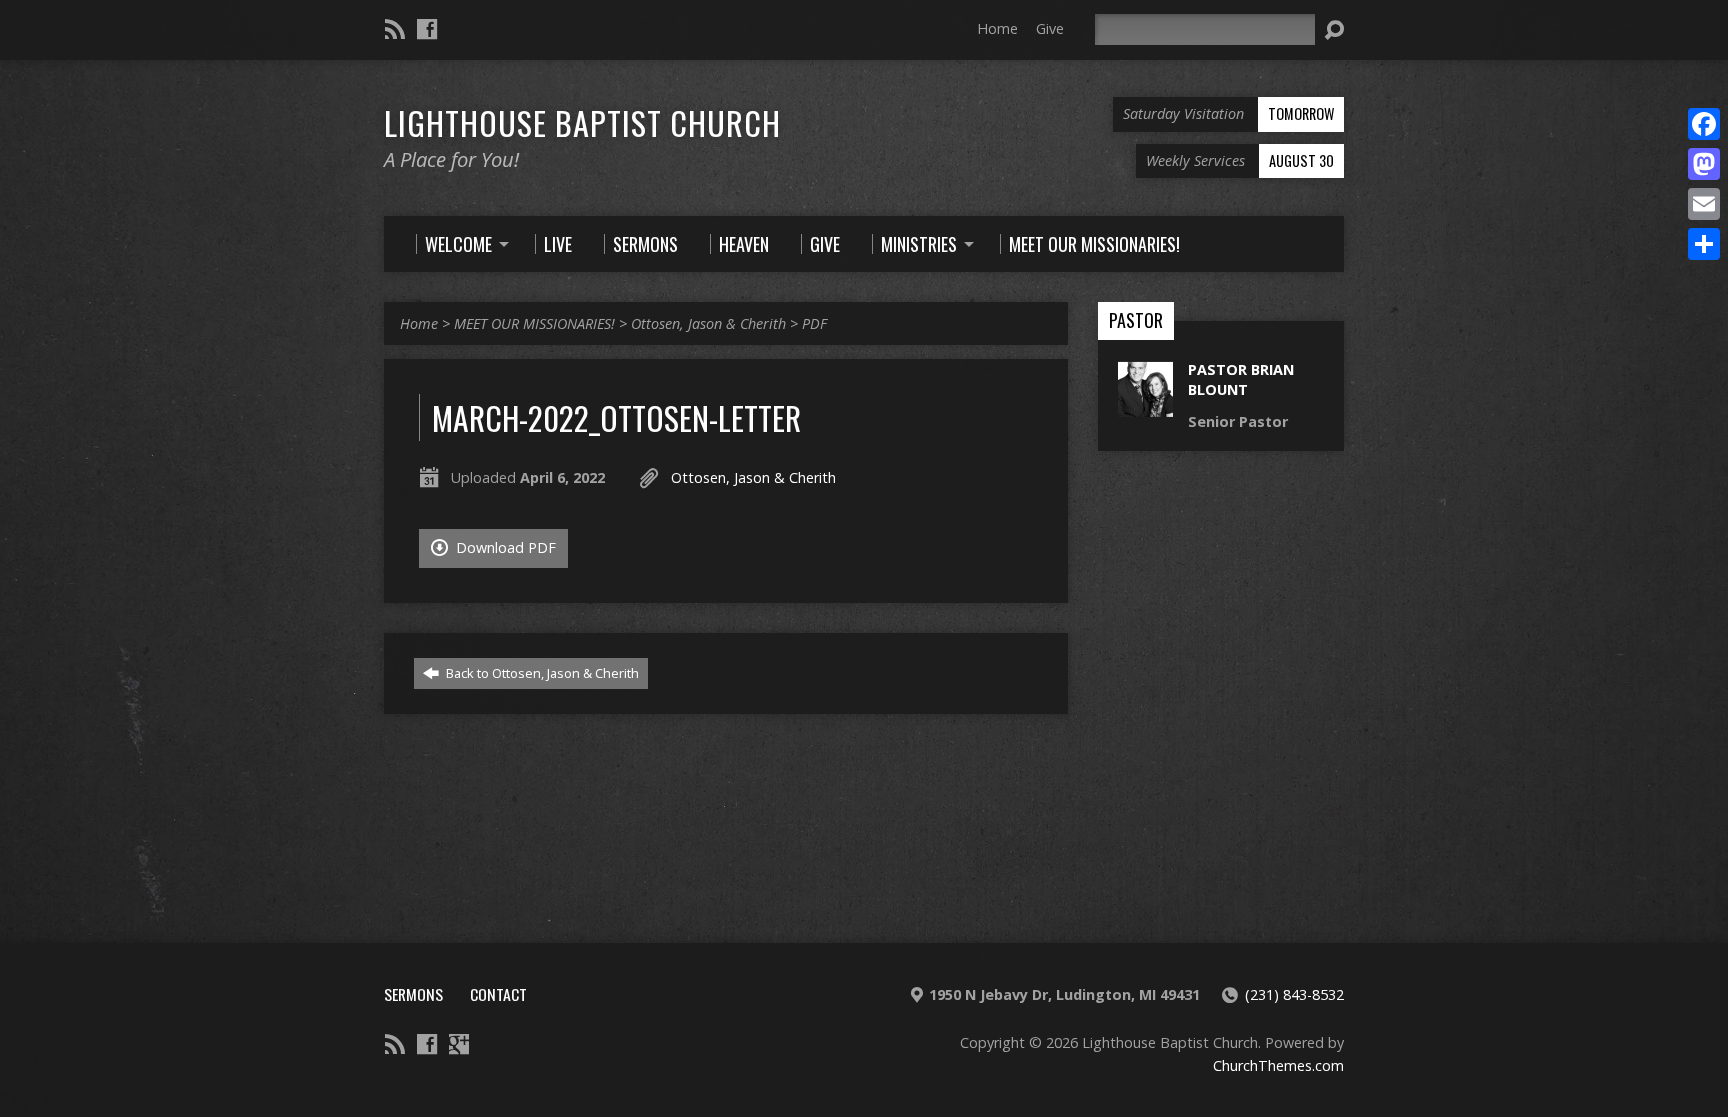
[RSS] (395, 29)
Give (1050, 28)
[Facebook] (427, 29)
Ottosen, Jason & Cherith (708, 323)
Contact (498, 994)
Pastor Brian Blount (1241, 379)
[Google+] (459, 1044)
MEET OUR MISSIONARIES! (534, 323)
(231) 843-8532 (1294, 994)
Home (997, 28)
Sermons (413, 994)
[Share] (1704, 244)
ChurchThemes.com (1278, 1065)
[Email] (1704, 204)
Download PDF (504, 547)
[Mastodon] (1704, 164)
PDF (814, 323)
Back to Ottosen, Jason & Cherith (541, 673)
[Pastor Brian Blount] (1145, 406)
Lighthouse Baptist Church (582, 122)
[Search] (1334, 30)
